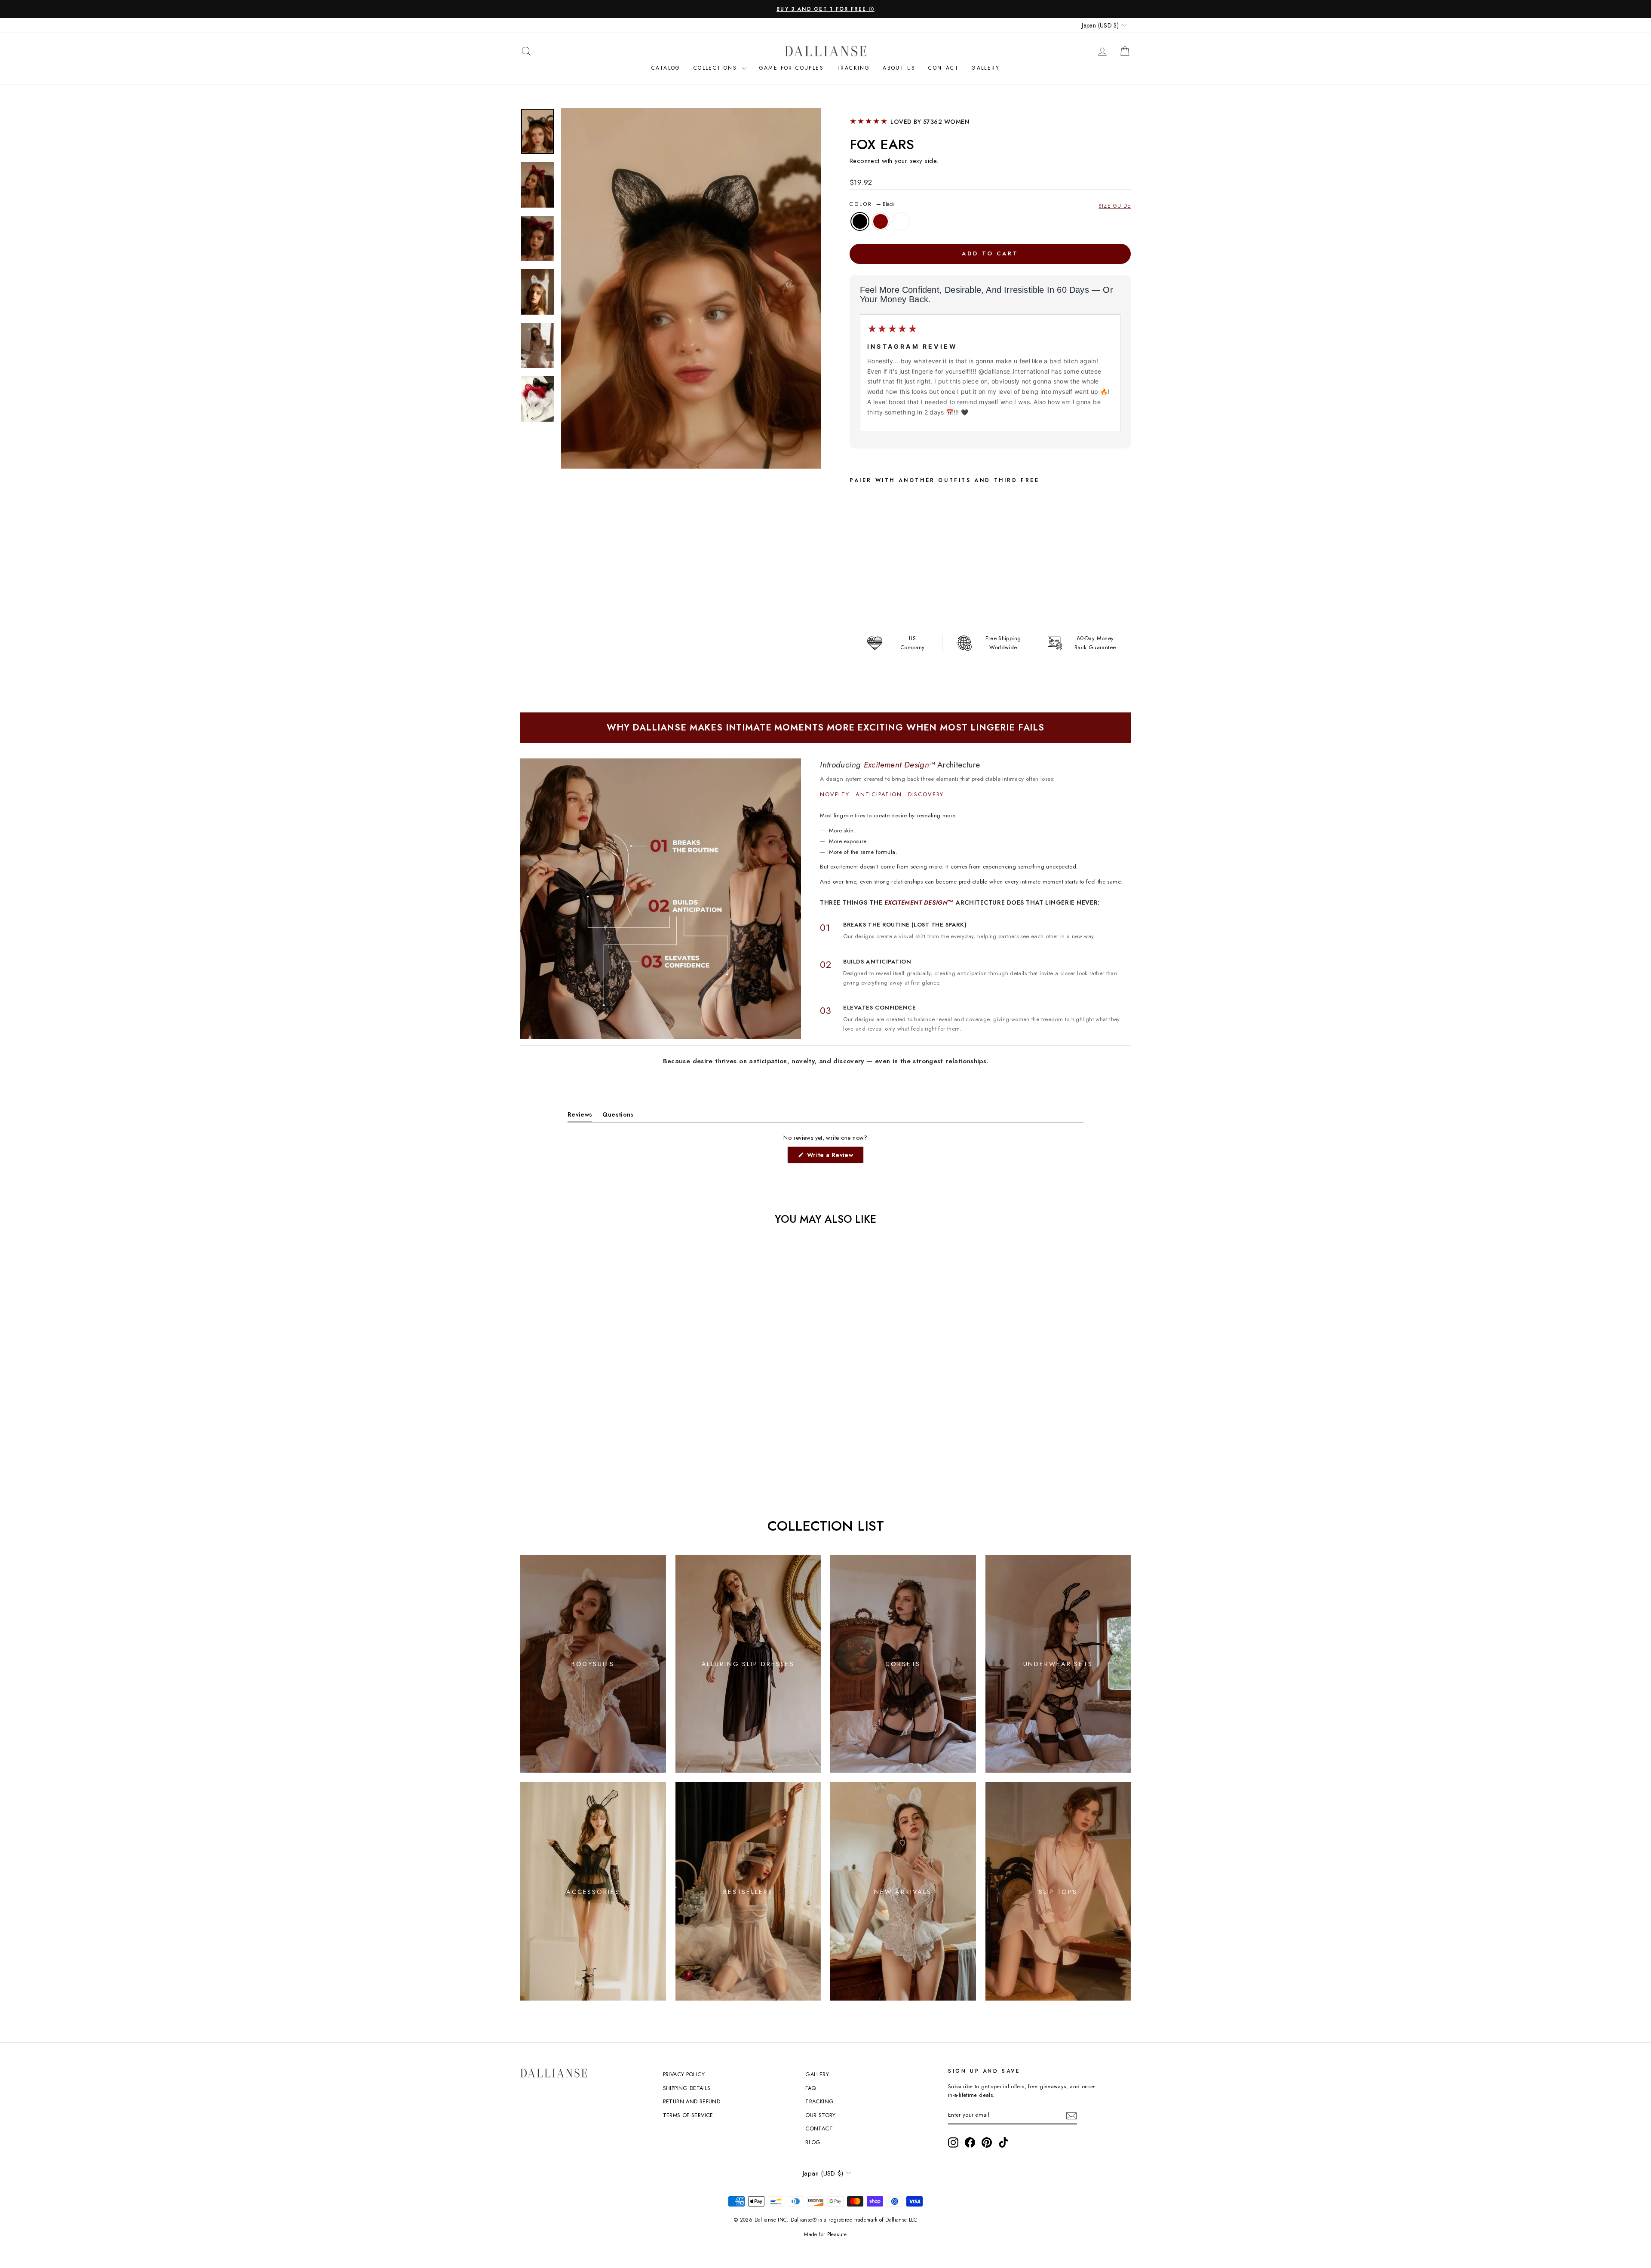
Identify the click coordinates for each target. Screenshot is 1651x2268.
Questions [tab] (618, 1116)
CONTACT (944, 68)
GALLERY (817, 2074)
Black (860, 221)
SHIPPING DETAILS (687, 2088)
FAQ (810, 2088)
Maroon (881, 221)
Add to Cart (935, 601)
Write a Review (834, 1157)
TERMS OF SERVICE (688, 2115)
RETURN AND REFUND (692, 2101)
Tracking (853, 68)
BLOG (813, 2142)
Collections (717, 68)
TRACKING (819, 2101)
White (901, 221)
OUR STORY (820, 2115)
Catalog (666, 68)
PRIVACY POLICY (684, 2074)
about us (899, 68)
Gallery (986, 68)
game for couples (792, 68)
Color (872, 204)
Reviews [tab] (580, 1116)
